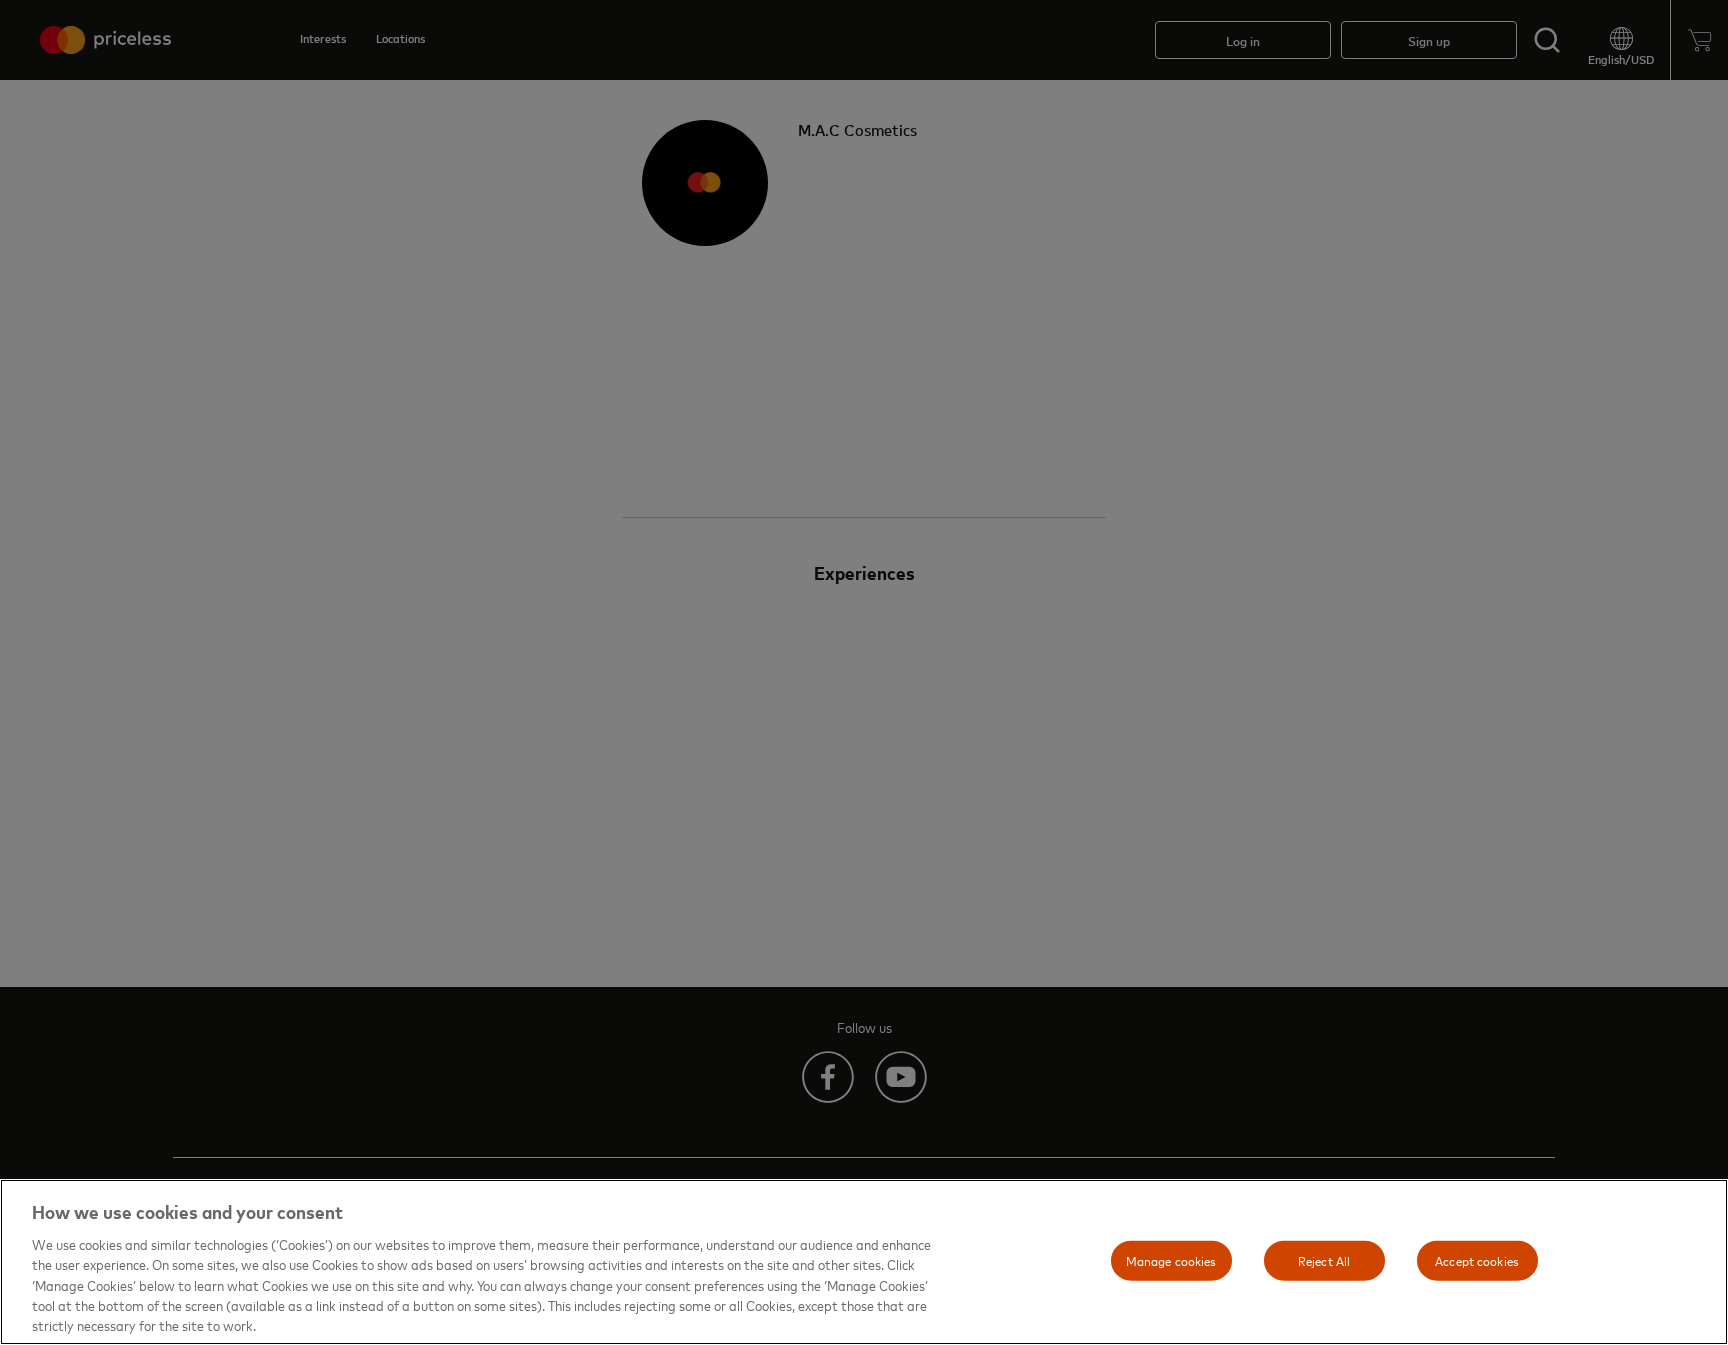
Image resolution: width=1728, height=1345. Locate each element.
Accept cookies (1477, 1260)
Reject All (1324, 1260)
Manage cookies (1171, 1260)
